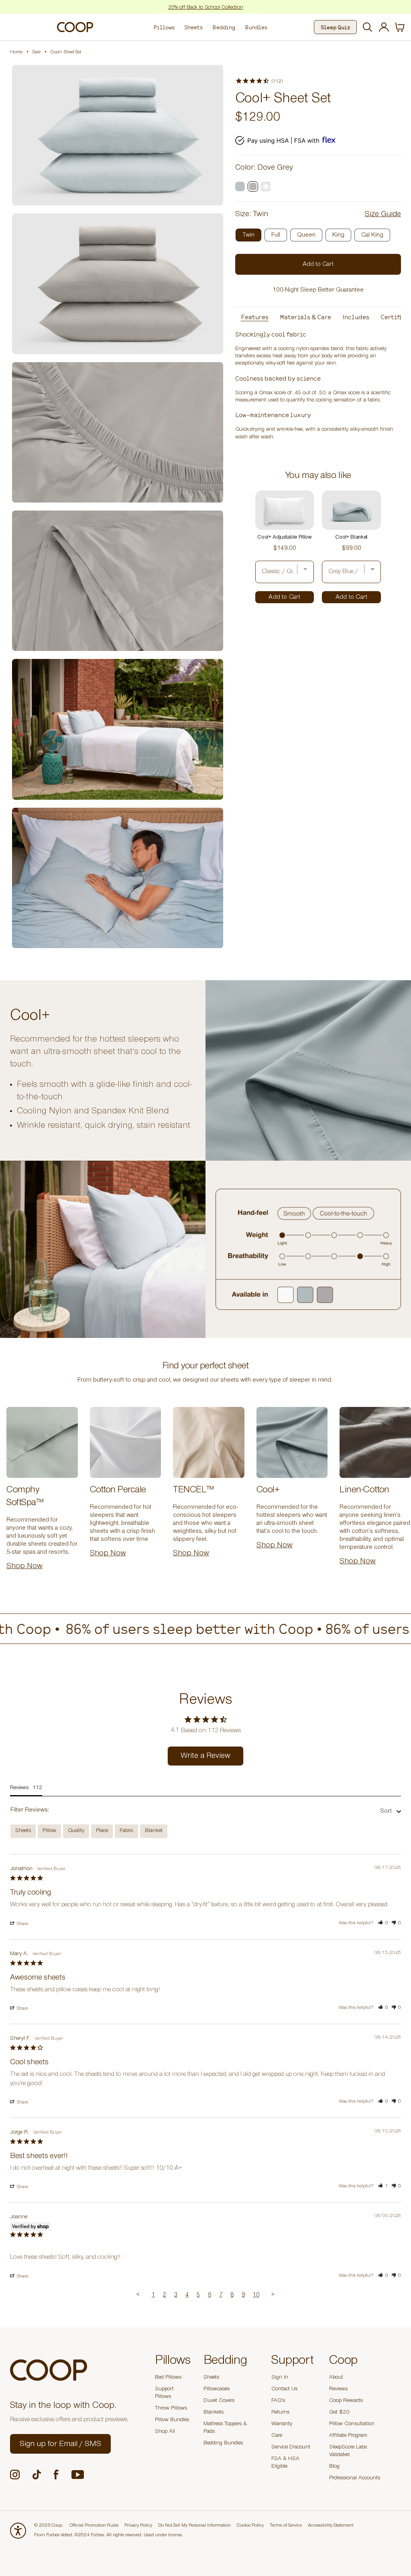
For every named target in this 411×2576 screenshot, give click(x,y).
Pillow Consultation (352, 2424)
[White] (266, 186)
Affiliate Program (348, 2436)
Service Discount (291, 2448)
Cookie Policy (250, 2526)
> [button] (273, 2295)
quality (76, 1831)
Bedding (224, 27)
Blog (334, 2467)
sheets (23, 1831)
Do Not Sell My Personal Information (194, 2526)
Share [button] (22, 1924)
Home (16, 53)
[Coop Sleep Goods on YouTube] (78, 2475)
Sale (37, 53)
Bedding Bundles (223, 2444)
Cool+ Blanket (351, 538)
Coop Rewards (346, 2401)
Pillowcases (217, 2390)
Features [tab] (255, 317)
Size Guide (383, 215)
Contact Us (284, 2390)
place (102, 1831)
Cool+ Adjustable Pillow (285, 538)
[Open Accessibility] (18, 2531)
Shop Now (24, 1567)
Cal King (372, 235)
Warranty (282, 2424)
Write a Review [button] (205, 1757)
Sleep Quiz (335, 27)
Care (277, 2436)
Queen (306, 235)
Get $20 (339, 2413)
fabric (126, 1831)
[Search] (366, 27)
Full (276, 235)
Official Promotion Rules (94, 2526)
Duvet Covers (219, 2401)
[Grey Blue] (240, 186)
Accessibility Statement (331, 2526)
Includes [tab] (356, 317)
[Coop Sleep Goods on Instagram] (15, 2475)
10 (256, 2295)
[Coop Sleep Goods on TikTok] (37, 2475)
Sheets (193, 27)
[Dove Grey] (253, 186)
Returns (280, 2413)
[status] (400, 27)
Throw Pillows (171, 2409)
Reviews (338, 2390)
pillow (49, 1831)
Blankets (214, 2413)
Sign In (280, 2378)
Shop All (165, 2432)
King (338, 235)
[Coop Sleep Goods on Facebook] (56, 2475)
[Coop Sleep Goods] (75, 27)
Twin (248, 235)
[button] (383, 1923)
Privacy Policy (138, 2526)
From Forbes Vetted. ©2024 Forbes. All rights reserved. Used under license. (109, 2535)
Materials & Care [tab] (305, 317)
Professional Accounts (355, 2479)
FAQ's (278, 2401)
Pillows (164, 27)
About (336, 2378)
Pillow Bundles (172, 2420)
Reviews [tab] (19, 1788)
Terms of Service (286, 2526)
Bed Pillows (168, 2378)
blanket (154, 1831)
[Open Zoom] (118, 135)
